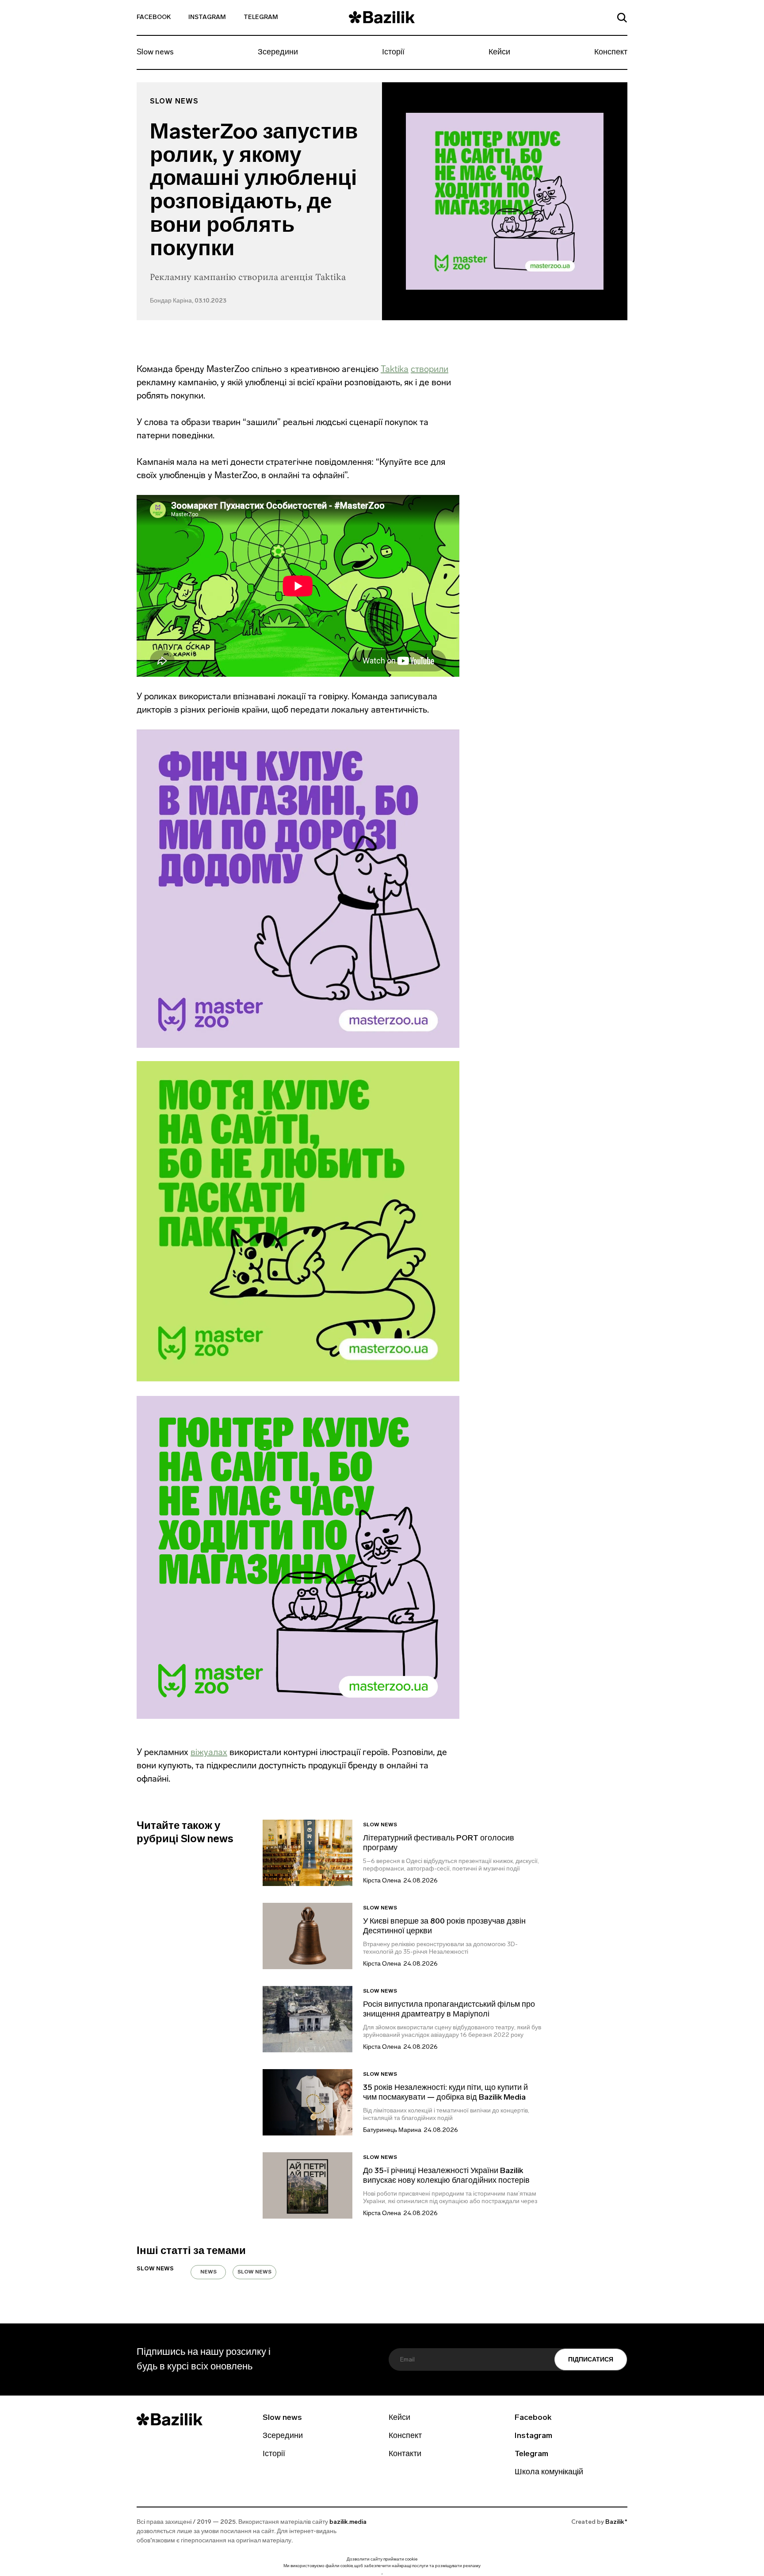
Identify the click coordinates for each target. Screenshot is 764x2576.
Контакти (405, 2454)
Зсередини (278, 53)
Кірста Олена (382, 1881)
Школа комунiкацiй (549, 2472)
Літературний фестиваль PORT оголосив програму (439, 1844)
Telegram (261, 17)
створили (430, 369)
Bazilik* (616, 2522)
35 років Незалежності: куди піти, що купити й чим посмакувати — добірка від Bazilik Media (445, 2093)
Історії (393, 53)
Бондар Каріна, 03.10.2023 (188, 301)
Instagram (207, 17)
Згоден (382, 2574)
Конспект (611, 53)
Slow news (155, 53)
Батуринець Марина (392, 2130)
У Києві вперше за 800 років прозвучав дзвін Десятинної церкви (444, 1927)
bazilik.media (348, 2522)
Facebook (154, 17)
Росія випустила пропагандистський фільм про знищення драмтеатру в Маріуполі (449, 2010)
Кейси (499, 53)
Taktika (395, 369)
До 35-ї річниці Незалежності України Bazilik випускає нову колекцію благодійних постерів (446, 2176)
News (208, 2272)
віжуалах (209, 1752)
